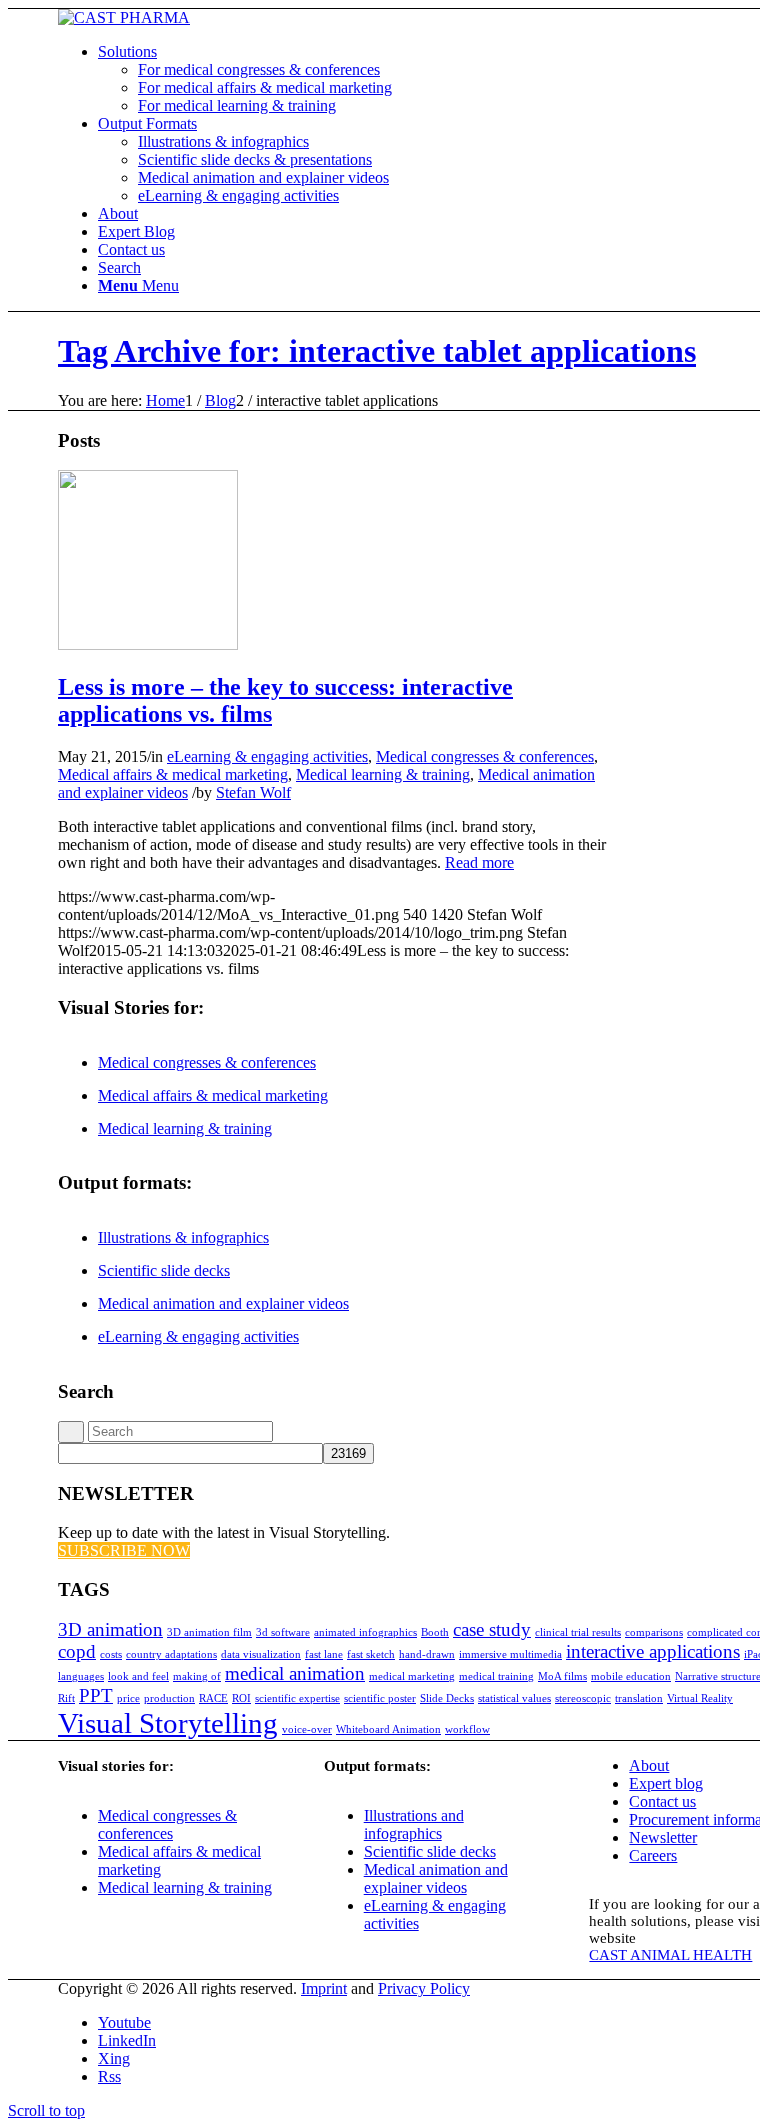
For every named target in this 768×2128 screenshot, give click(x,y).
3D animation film (209, 1632)
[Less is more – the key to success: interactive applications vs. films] (148, 644)
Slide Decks (447, 1698)
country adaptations (171, 1654)
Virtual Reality (700, 1698)
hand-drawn (427, 1654)
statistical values (514, 1698)
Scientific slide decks (164, 1270)
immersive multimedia (510, 1654)
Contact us (662, 1801)
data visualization (261, 1654)
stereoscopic (583, 1698)
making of (197, 1676)
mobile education (631, 1676)
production (169, 1698)
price (128, 1698)
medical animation (295, 1673)
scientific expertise (297, 1698)
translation (639, 1698)
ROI (241, 1698)
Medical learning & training (383, 774)
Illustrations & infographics (183, 1237)
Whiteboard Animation (388, 1729)
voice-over (307, 1729)
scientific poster (380, 1698)
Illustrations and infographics (414, 1824)
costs (111, 1654)
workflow (467, 1729)
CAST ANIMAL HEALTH (670, 1955)
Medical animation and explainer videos (223, 1303)
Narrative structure (718, 1676)
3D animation (110, 1629)
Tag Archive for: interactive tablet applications (377, 351)
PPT (96, 1695)
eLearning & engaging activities (267, 756)
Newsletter (663, 1837)
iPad (754, 1654)
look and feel (138, 1676)
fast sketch (371, 1654)
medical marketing (412, 1676)
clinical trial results (578, 1632)
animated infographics (365, 1632)
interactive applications (653, 1651)
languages (81, 1676)
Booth (435, 1632)
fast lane (324, 1654)
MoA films (562, 1676)
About (649, 1765)
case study (492, 1629)
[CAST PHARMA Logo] (124, 17)
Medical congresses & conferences (485, 756)
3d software (283, 1632)
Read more (479, 862)
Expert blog (666, 1783)
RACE (213, 1698)
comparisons (654, 1632)
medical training (496, 1676)
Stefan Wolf (253, 792)
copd (77, 1651)
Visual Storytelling (168, 1723)
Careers (653, 1855)
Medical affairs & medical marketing (173, 774)
